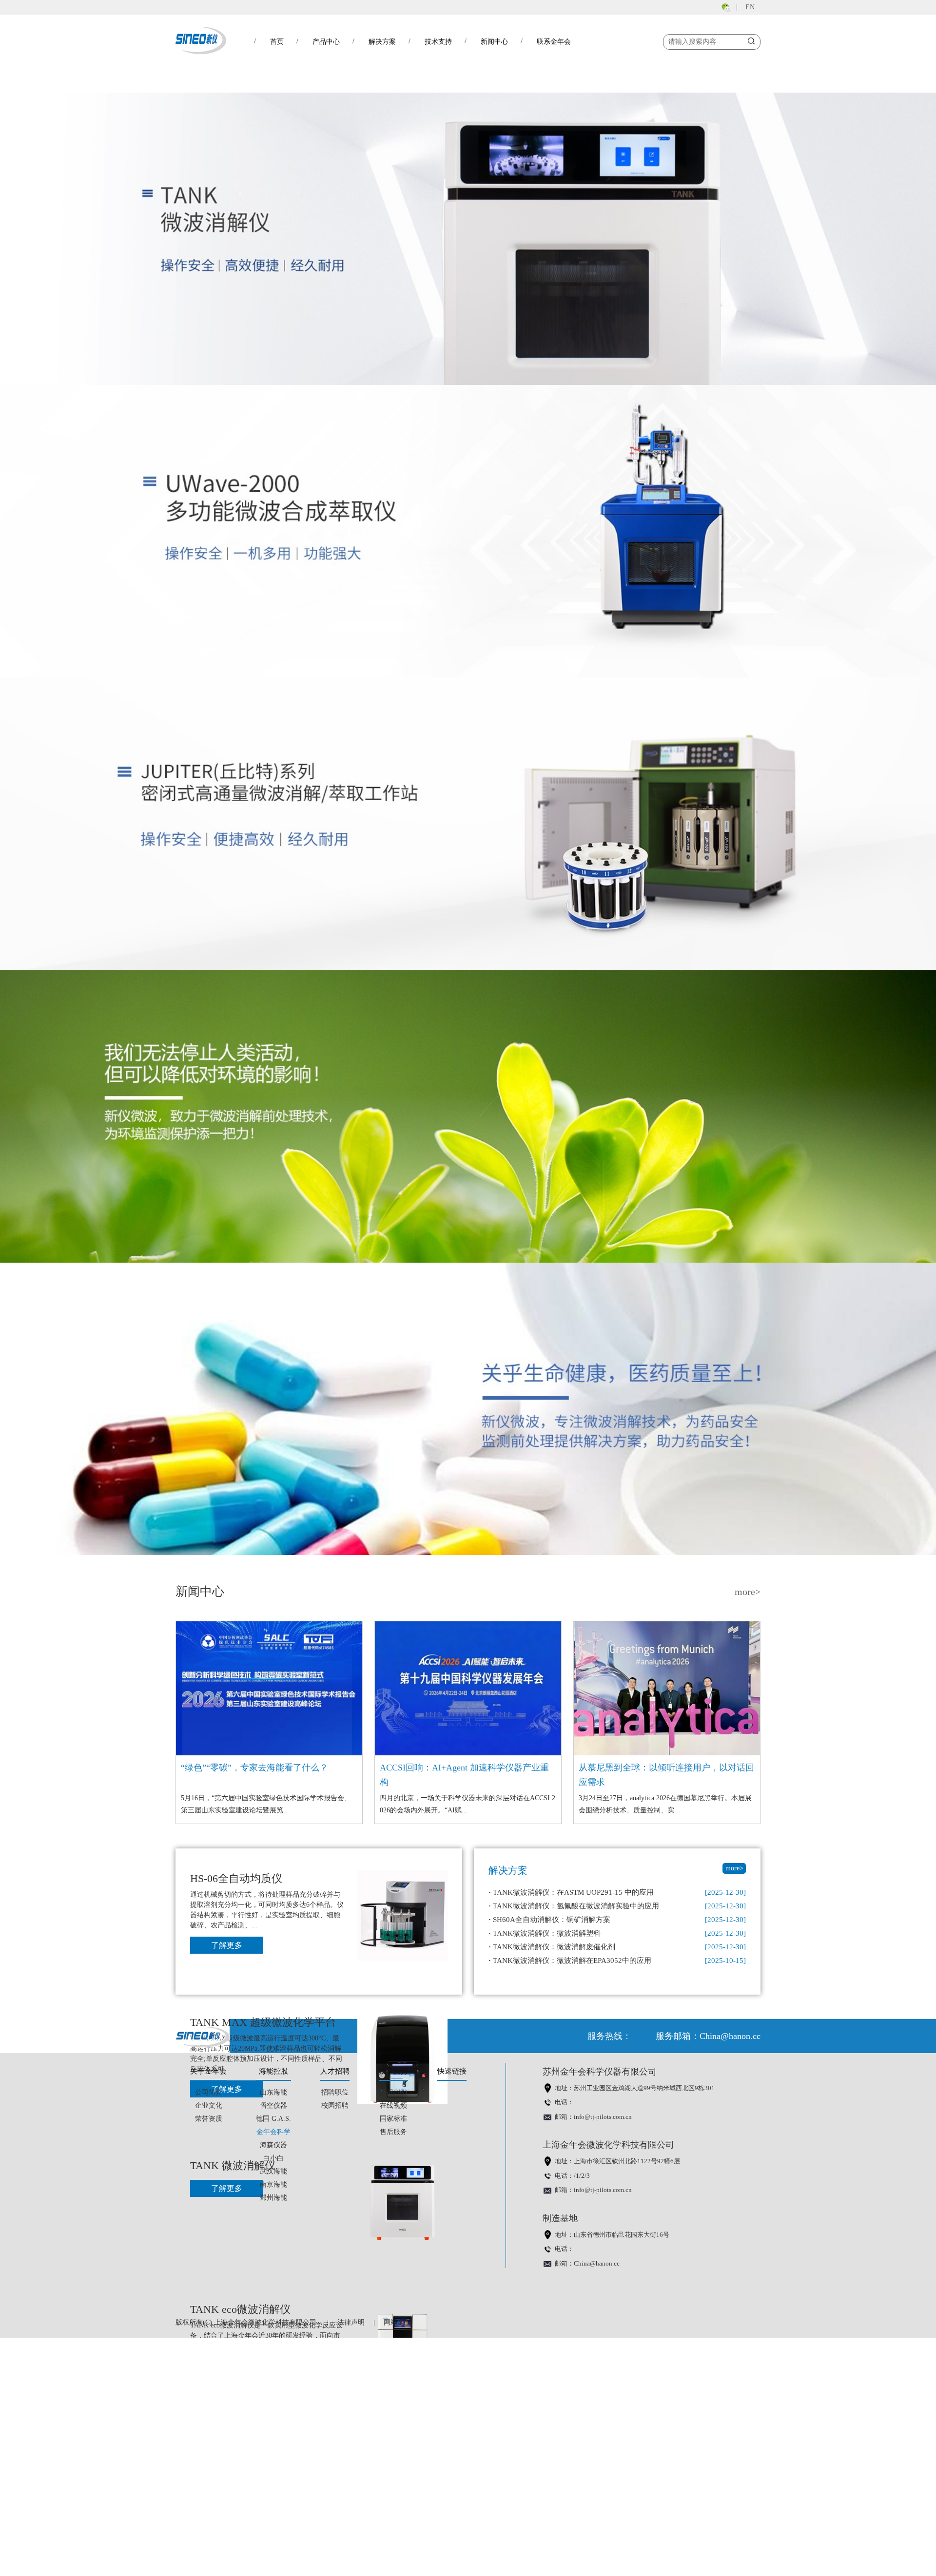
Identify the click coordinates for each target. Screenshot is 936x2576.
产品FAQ (394, 2092)
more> (748, 1592)
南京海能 (273, 2184)
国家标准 (393, 2119)
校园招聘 (335, 2105)
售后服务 (393, 2132)
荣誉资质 (209, 2119)
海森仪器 (273, 2145)
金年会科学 (273, 2132)
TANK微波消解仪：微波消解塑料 (545, 1933)
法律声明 (351, 2322)
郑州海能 (273, 2198)
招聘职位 (335, 2092)
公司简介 (209, 2092)
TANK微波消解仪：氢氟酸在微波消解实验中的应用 (574, 1906)
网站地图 (397, 2322)
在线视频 (393, 2105)
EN (750, 7)
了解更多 (227, 1945)
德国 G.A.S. (273, 2119)
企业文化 (209, 2105)
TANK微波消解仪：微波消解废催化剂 (552, 1947)
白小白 (273, 2158)
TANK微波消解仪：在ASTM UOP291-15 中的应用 (571, 1892)
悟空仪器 (273, 2105)
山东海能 (273, 2092)
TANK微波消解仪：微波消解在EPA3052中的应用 (570, 1961)
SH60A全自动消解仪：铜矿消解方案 (549, 1920)
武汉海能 (273, 2171)
